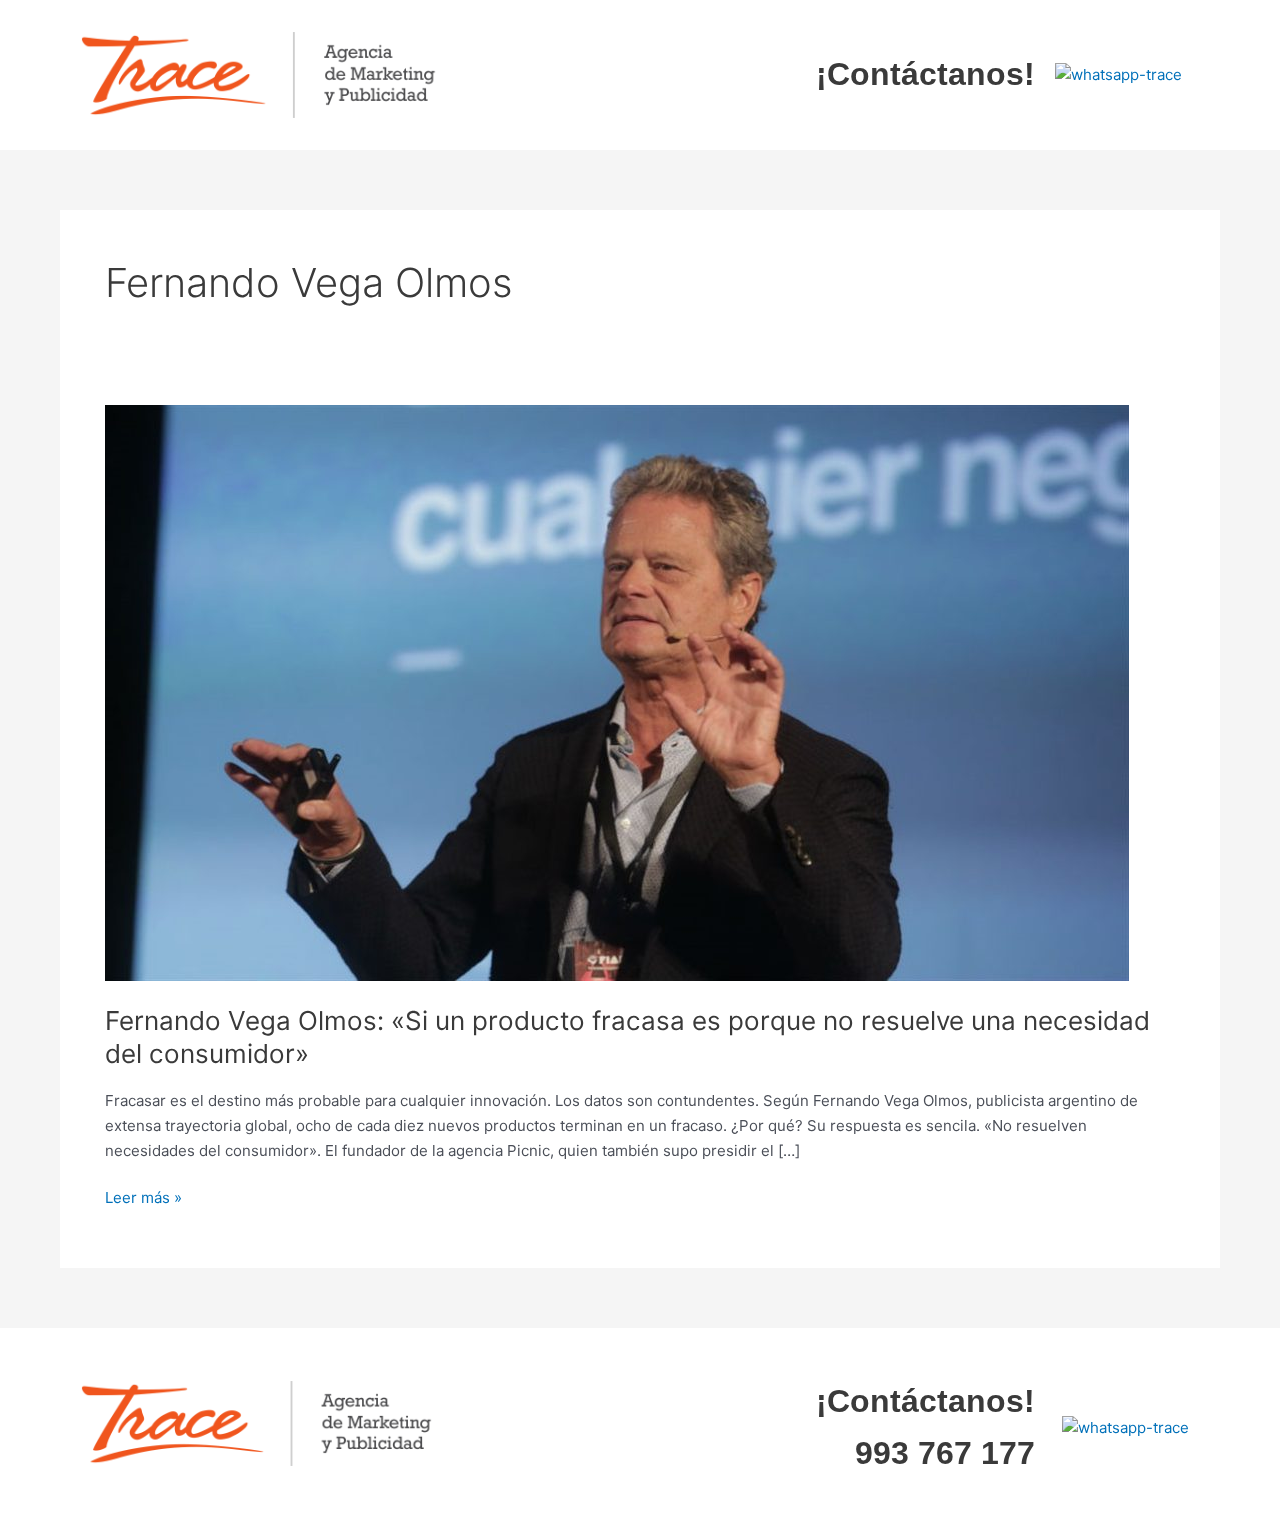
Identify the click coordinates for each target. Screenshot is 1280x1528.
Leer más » (143, 1196)
